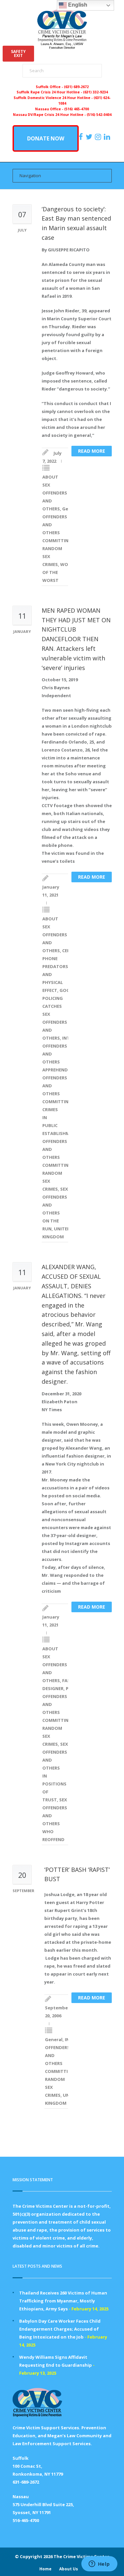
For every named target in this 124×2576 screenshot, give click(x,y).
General (54, 2039)
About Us (69, 2569)
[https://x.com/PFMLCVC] (90, 137)
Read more (92, 451)
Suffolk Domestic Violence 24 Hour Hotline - (54, 98)
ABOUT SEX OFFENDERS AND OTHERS (55, 493)
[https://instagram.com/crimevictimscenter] (99, 137)
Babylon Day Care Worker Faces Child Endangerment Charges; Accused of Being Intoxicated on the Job (60, 2329)
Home (45, 2569)
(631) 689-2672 (76, 87)
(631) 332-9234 (95, 92)
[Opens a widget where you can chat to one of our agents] (99, 2564)
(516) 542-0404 (99, 115)
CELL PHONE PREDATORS (57, 958)
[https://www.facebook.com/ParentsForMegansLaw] (82, 137)
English (77, 5)
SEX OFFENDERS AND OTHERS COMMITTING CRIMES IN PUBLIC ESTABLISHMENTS (63, 1102)
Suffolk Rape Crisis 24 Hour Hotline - (50, 92)
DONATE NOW (46, 138)
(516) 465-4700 (77, 109)
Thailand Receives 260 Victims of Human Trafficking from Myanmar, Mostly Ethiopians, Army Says (63, 2301)
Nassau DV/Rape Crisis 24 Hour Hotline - (50, 115)
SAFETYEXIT (18, 53)
